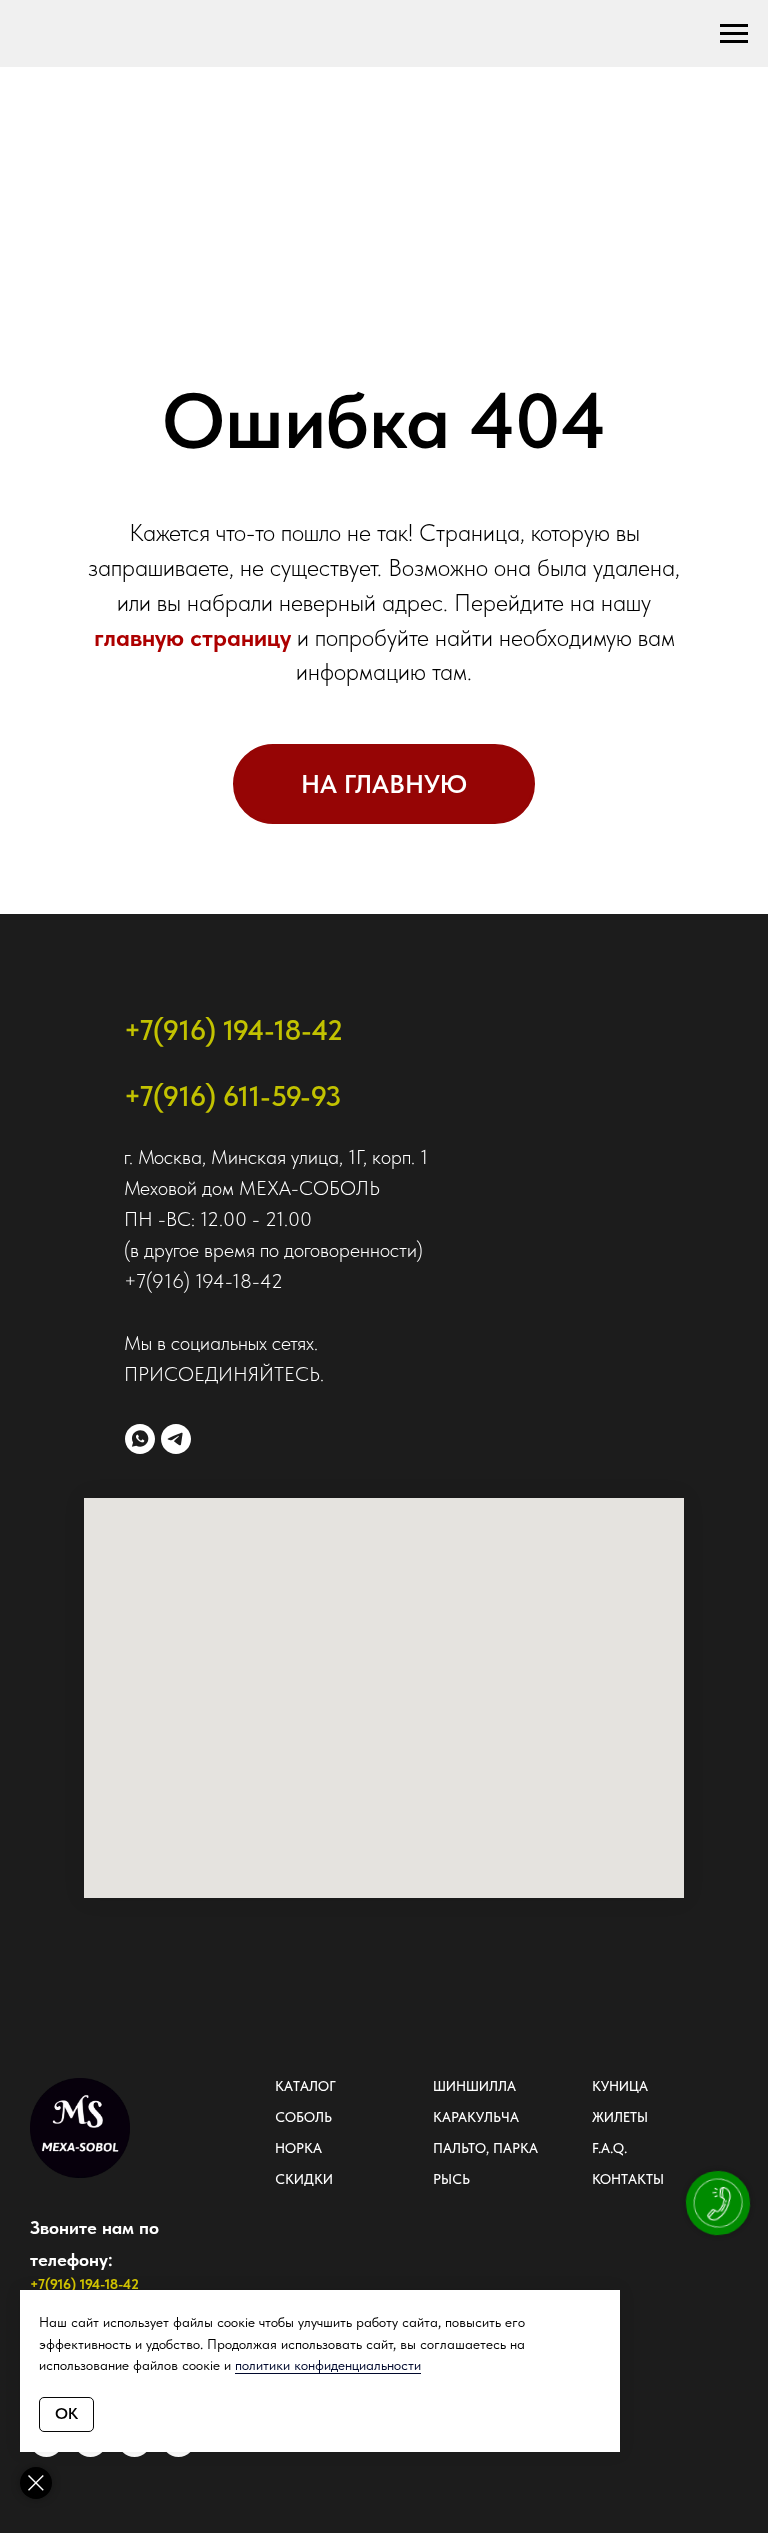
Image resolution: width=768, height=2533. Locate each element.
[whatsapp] (140, 1439)
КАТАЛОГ (305, 2086)
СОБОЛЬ (303, 2117)
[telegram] (176, 1439)
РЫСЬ (451, 2179)
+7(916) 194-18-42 (233, 1030)
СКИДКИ (304, 2179)
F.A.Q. (609, 2148)
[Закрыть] (36, 2483)
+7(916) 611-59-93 (232, 1096)
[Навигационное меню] (734, 34)
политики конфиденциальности (328, 2365)
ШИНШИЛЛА (474, 2086)
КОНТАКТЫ (628, 2179)
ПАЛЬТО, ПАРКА (485, 2148)
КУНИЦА (620, 2086)
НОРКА (298, 2148)
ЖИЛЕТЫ (620, 2117)
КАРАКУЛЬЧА (476, 2117)
